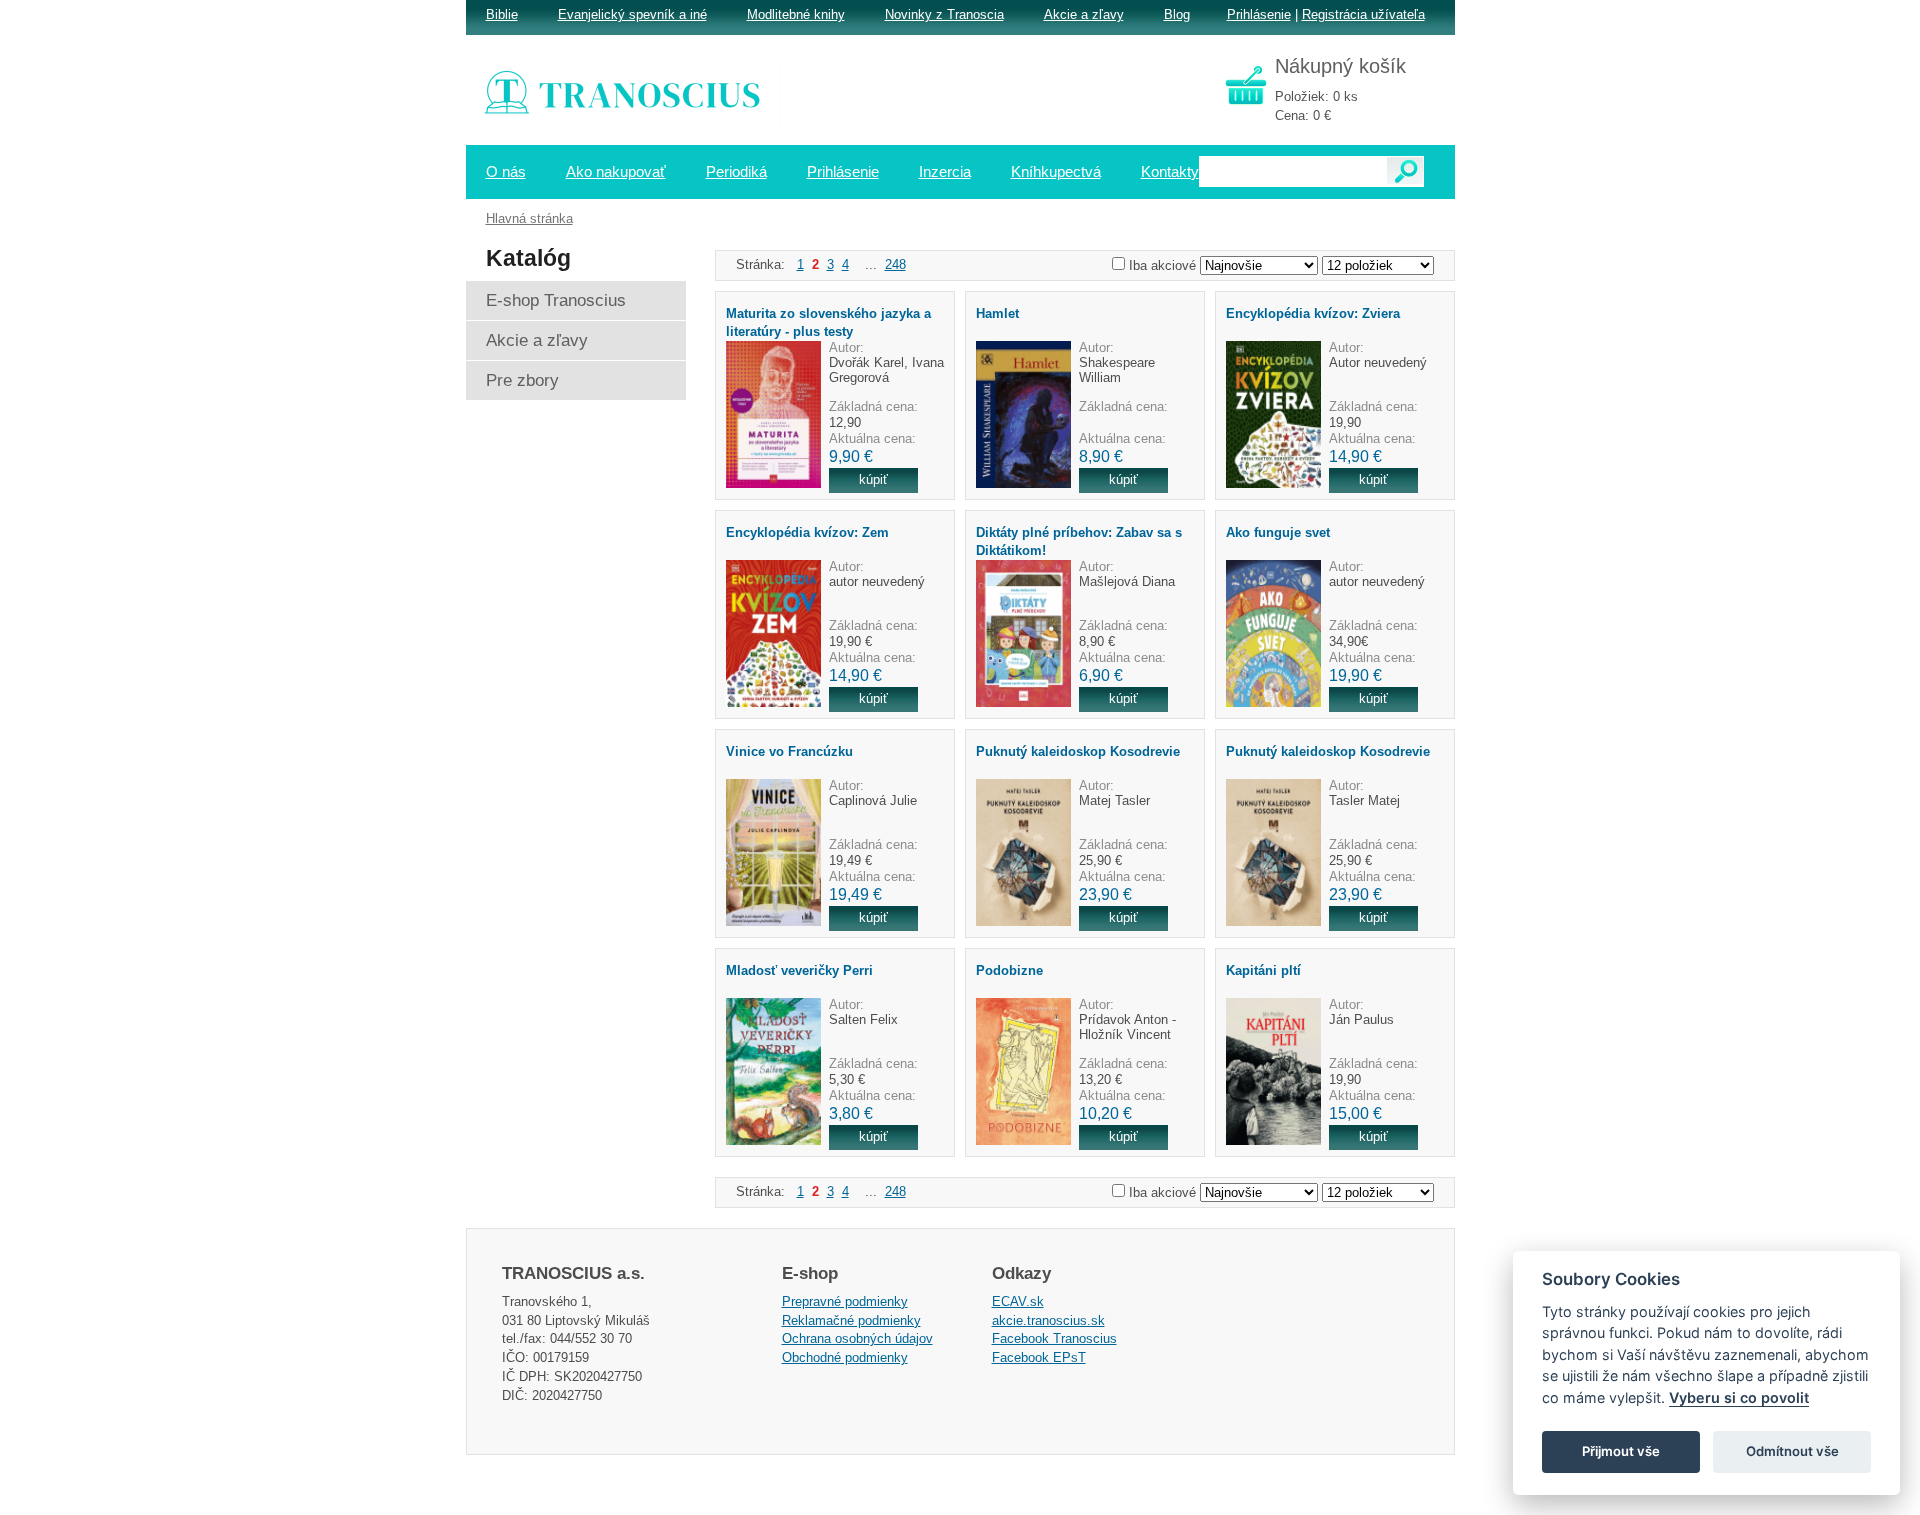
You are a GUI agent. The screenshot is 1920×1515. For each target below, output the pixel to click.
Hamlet (997, 313)
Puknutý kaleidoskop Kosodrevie (1078, 751)
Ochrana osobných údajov (857, 1338)
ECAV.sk (1018, 1301)
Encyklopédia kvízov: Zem (807, 532)
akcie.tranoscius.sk (1048, 1320)
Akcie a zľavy (1084, 14)
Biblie (502, 14)
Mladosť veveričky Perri (799, 970)
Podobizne (1009, 970)
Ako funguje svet (1278, 532)
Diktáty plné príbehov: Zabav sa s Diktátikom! (1079, 541)
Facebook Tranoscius (1054, 1338)
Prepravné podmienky (845, 1301)
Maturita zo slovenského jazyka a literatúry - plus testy (828, 322)
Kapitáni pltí (1263, 970)
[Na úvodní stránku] (636, 95)
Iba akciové (1162, 265)
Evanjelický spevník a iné (632, 14)
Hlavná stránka (529, 218)
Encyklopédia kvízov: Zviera (1313, 313)
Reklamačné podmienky (851, 1320)
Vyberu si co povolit (1739, 1397)
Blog (1177, 14)
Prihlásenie (1259, 14)
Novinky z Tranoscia (944, 14)
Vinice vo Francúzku (789, 751)
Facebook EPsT (1039, 1357)
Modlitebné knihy (796, 14)
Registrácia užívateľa (1363, 14)
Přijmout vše (1621, 1451)
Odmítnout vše (1792, 1451)
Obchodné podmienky (845, 1357)
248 (895, 264)
